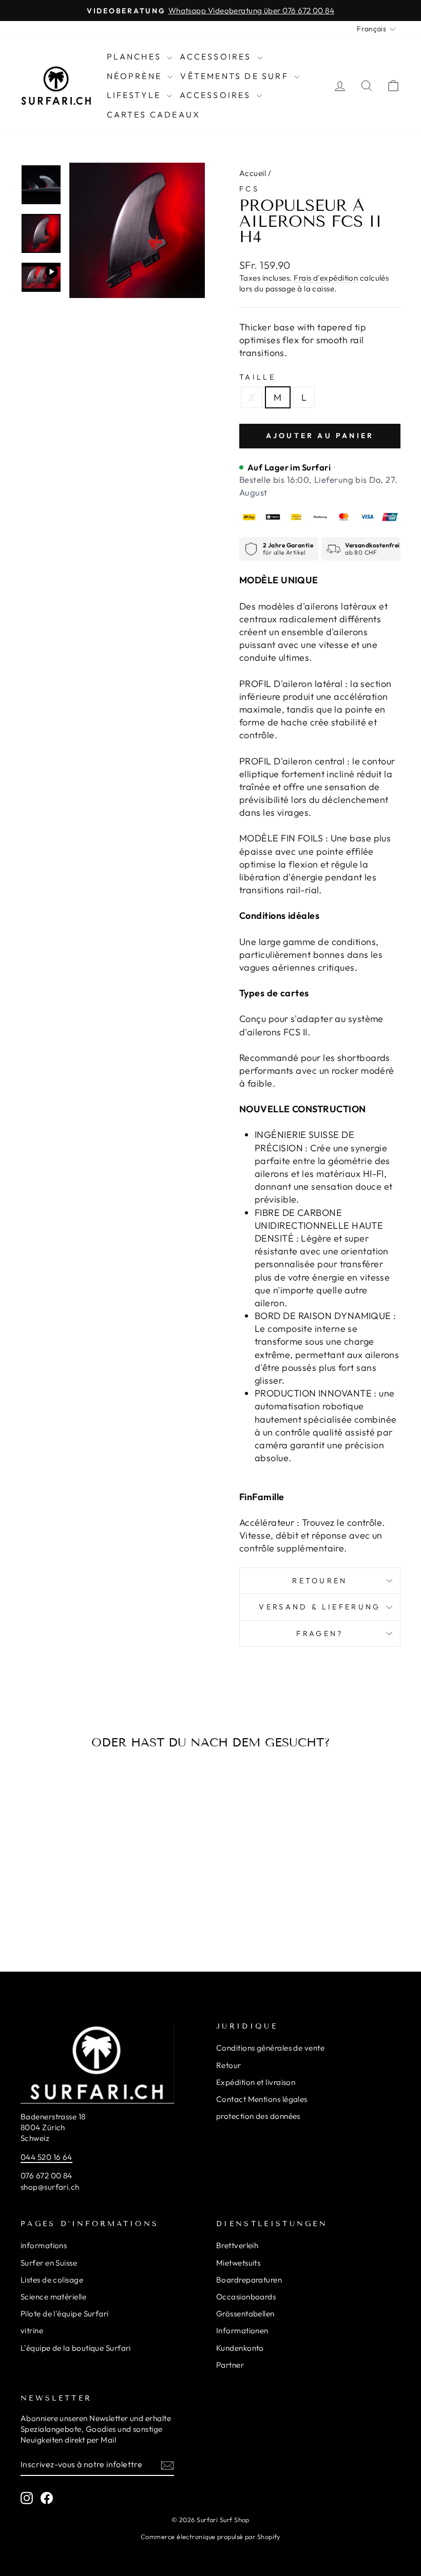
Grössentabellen (245, 2314)
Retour (229, 2065)
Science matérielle (53, 2297)
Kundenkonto (240, 2348)
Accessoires (217, 56)
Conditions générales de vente (270, 2048)
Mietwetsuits (238, 2263)
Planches (136, 56)
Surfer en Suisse (49, 2263)
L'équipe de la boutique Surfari (76, 2348)
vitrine (32, 2331)
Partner (230, 2365)
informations (44, 2245)
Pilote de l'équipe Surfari (65, 2314)
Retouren (320, 1581)
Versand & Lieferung (320, 1607)
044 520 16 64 (46, 2157)
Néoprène (136, 76)
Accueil (253, 173)
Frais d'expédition (326, 278)
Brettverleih (237, 2245)
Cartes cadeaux (154, 114)
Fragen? (320, 1634)
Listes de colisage (52, 2280)
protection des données (258, 2116)
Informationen (242, 2331)
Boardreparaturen (249, 2280)
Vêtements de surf (236, 76)
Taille (257, 377)
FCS (249, 189)
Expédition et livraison (256, 2082)
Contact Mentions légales (262, 2099)
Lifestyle (136, 95)
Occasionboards (246, 2297)
